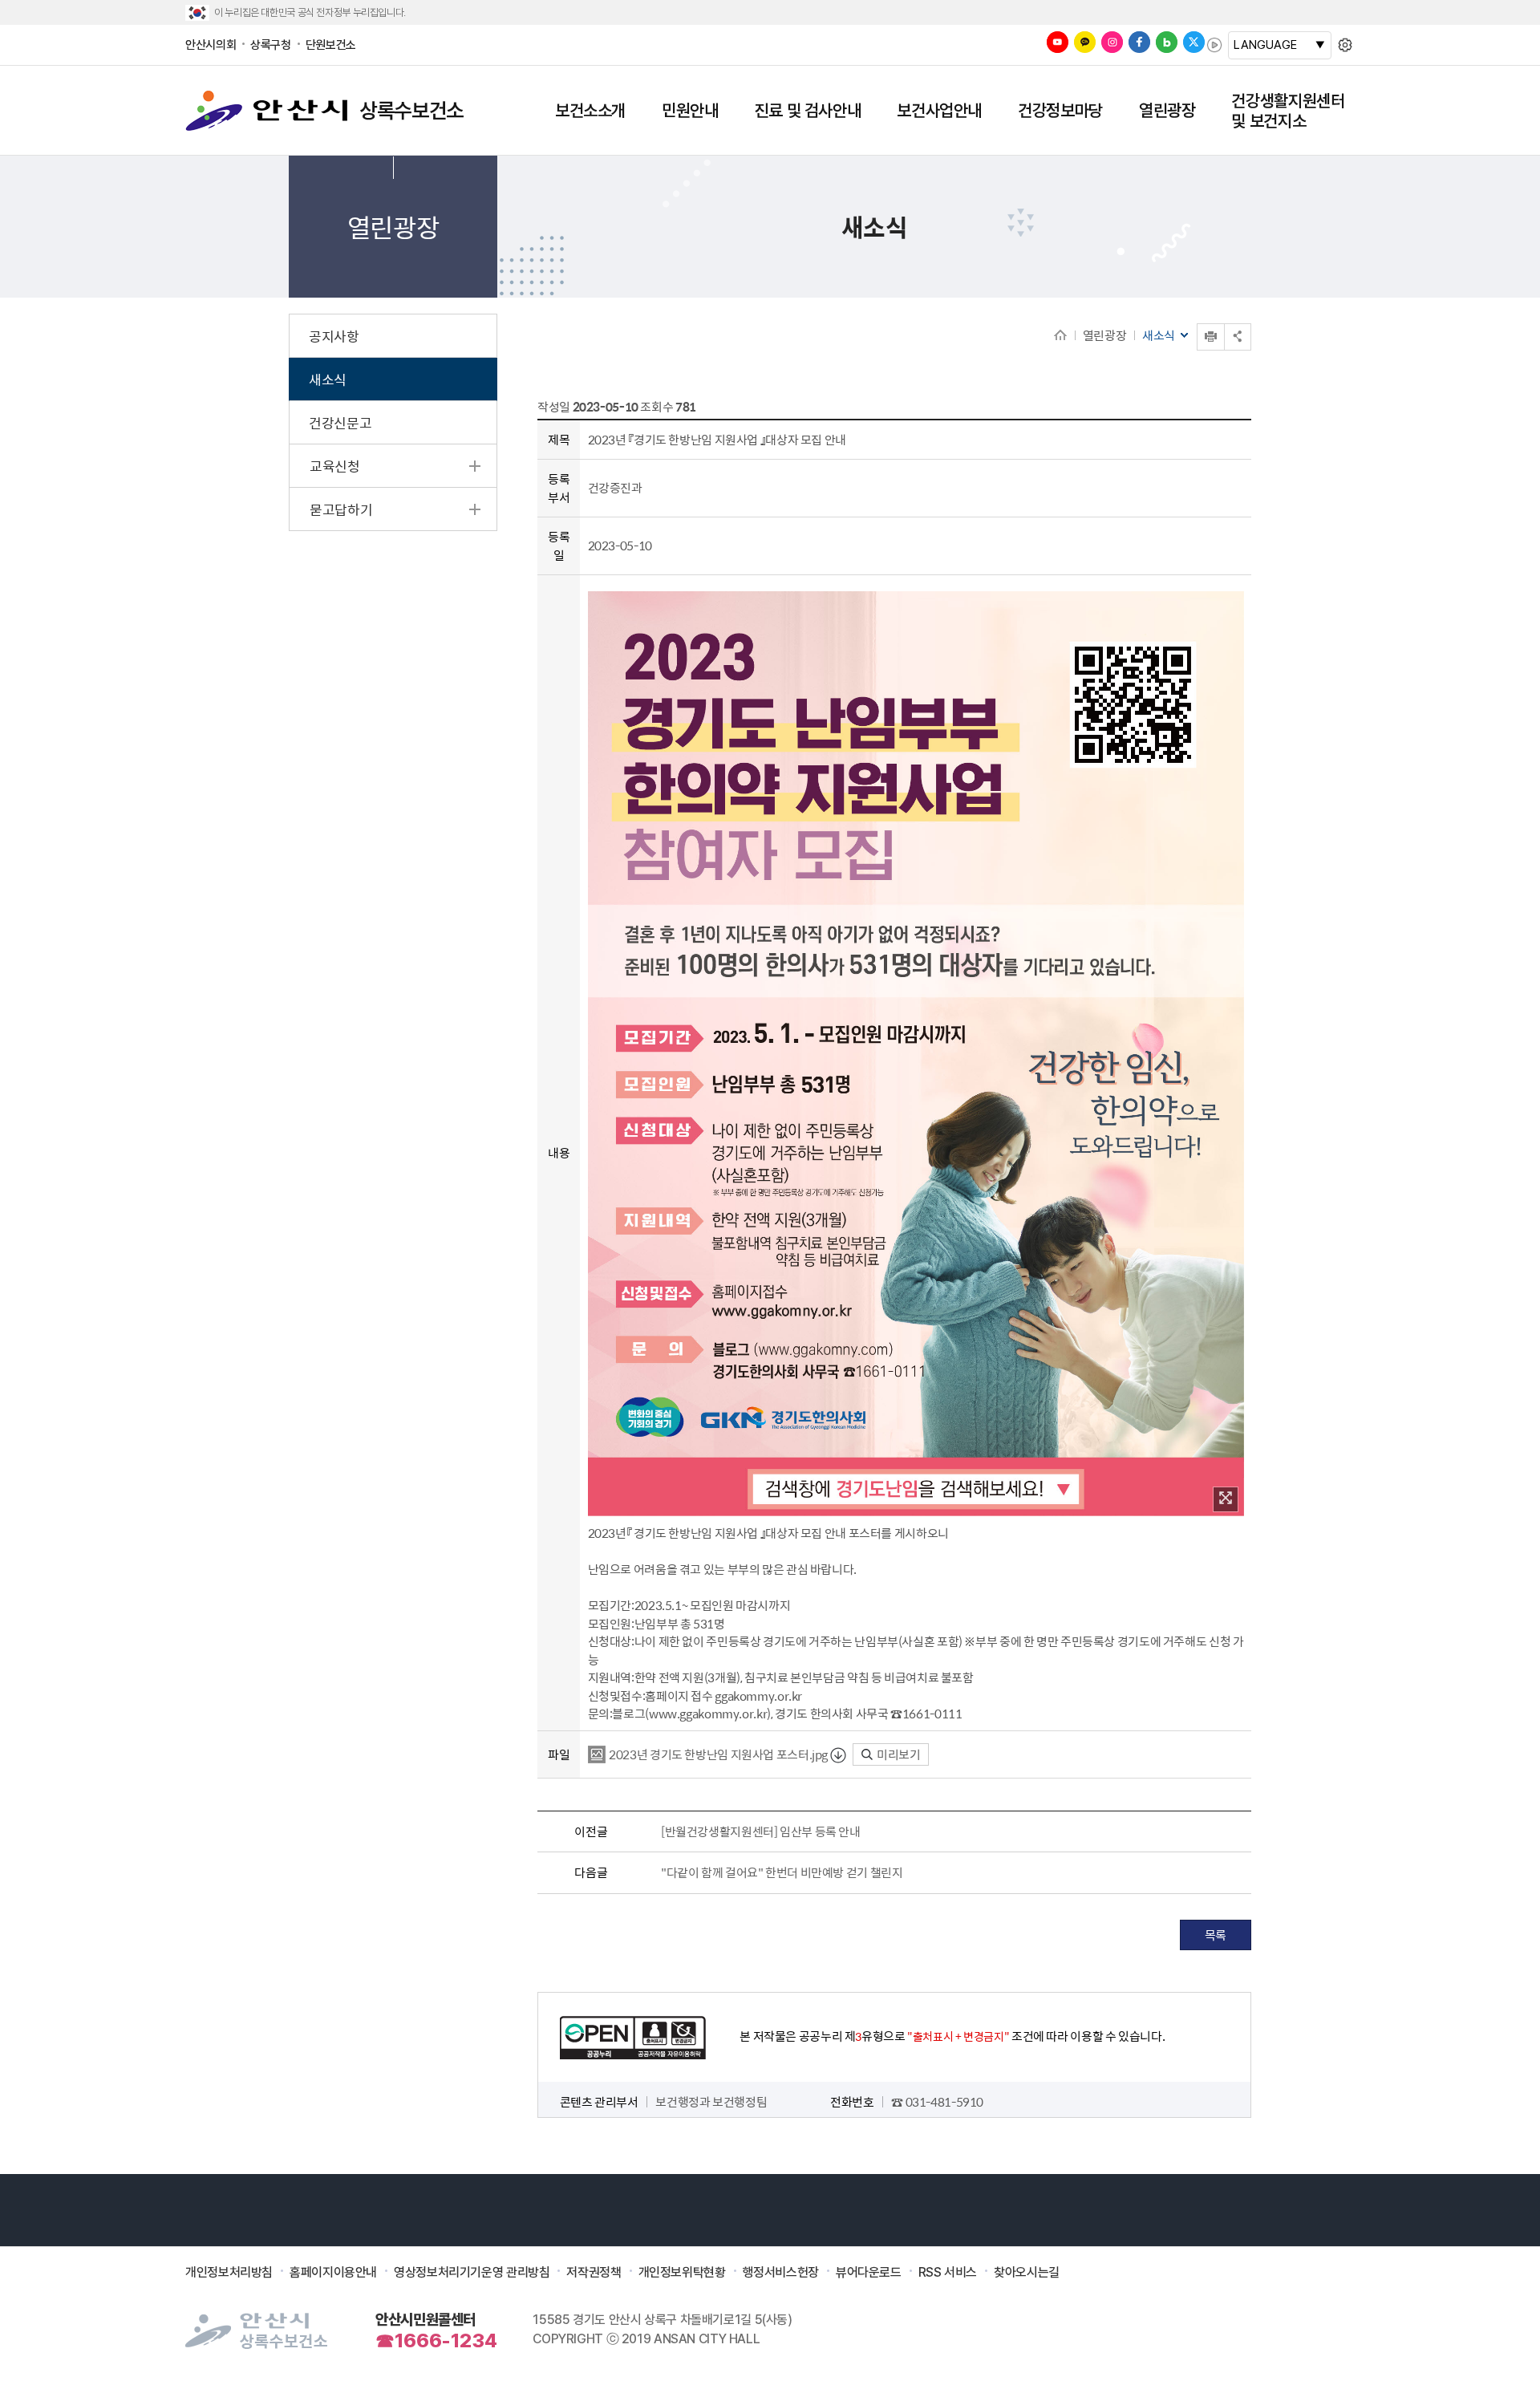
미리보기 (897, 1754)
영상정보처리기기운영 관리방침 (472, 2272)
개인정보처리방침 (229, 2272)
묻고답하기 (341, 509)
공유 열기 (1238, 337)
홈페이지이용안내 (333, 2272)
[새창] (1226, 1499)
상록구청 (271, 45)
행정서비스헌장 (781, 2272)
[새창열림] (1058, 42)
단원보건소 (331, 45)
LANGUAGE (1265, 45)
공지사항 (334, 336)
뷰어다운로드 (869, 2272)
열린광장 (1105, 335)
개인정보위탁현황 (682, 2272)
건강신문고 (340, 423)
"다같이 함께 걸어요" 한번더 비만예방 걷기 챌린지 (782, 1872)
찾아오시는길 (1027, 2272)
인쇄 (1211, 337)
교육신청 (335, 466)
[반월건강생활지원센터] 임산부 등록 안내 (761, 1831)
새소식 (328, 379)
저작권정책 (594, 2272)
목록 (1216, 1935)
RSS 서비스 (948, 2272)
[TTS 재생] (1214, 45)
